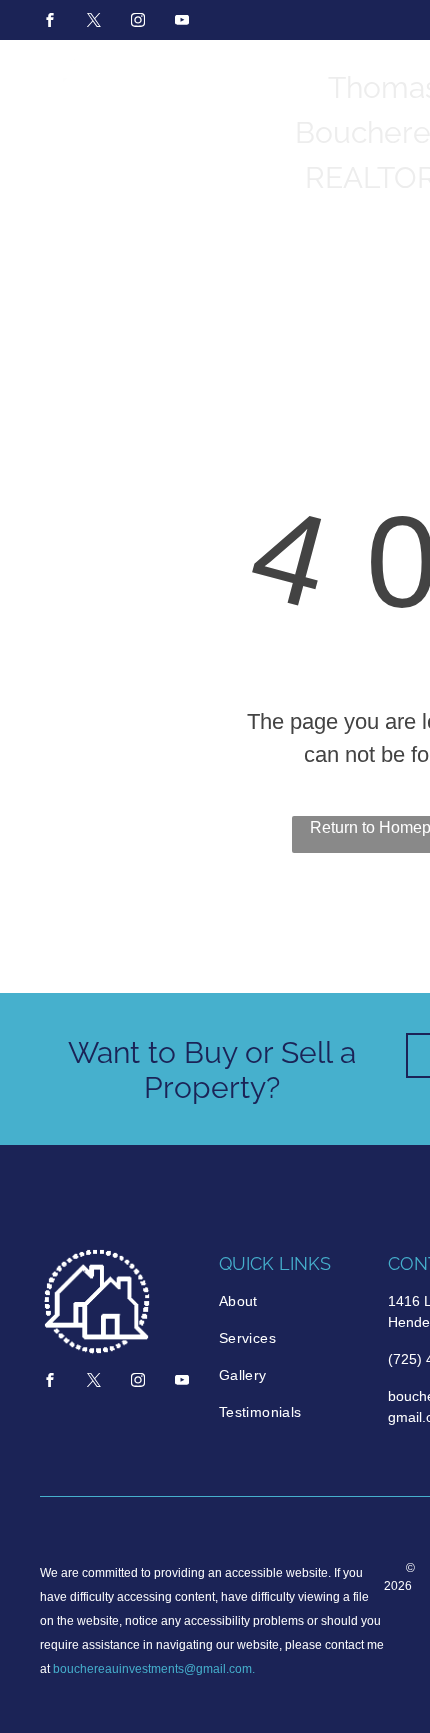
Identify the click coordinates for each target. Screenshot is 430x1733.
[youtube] (182, 22)
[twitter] (94, 22)
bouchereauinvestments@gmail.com (152, 1669)
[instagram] (138, 22)
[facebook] (50, 22)
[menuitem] (293, 1301)
